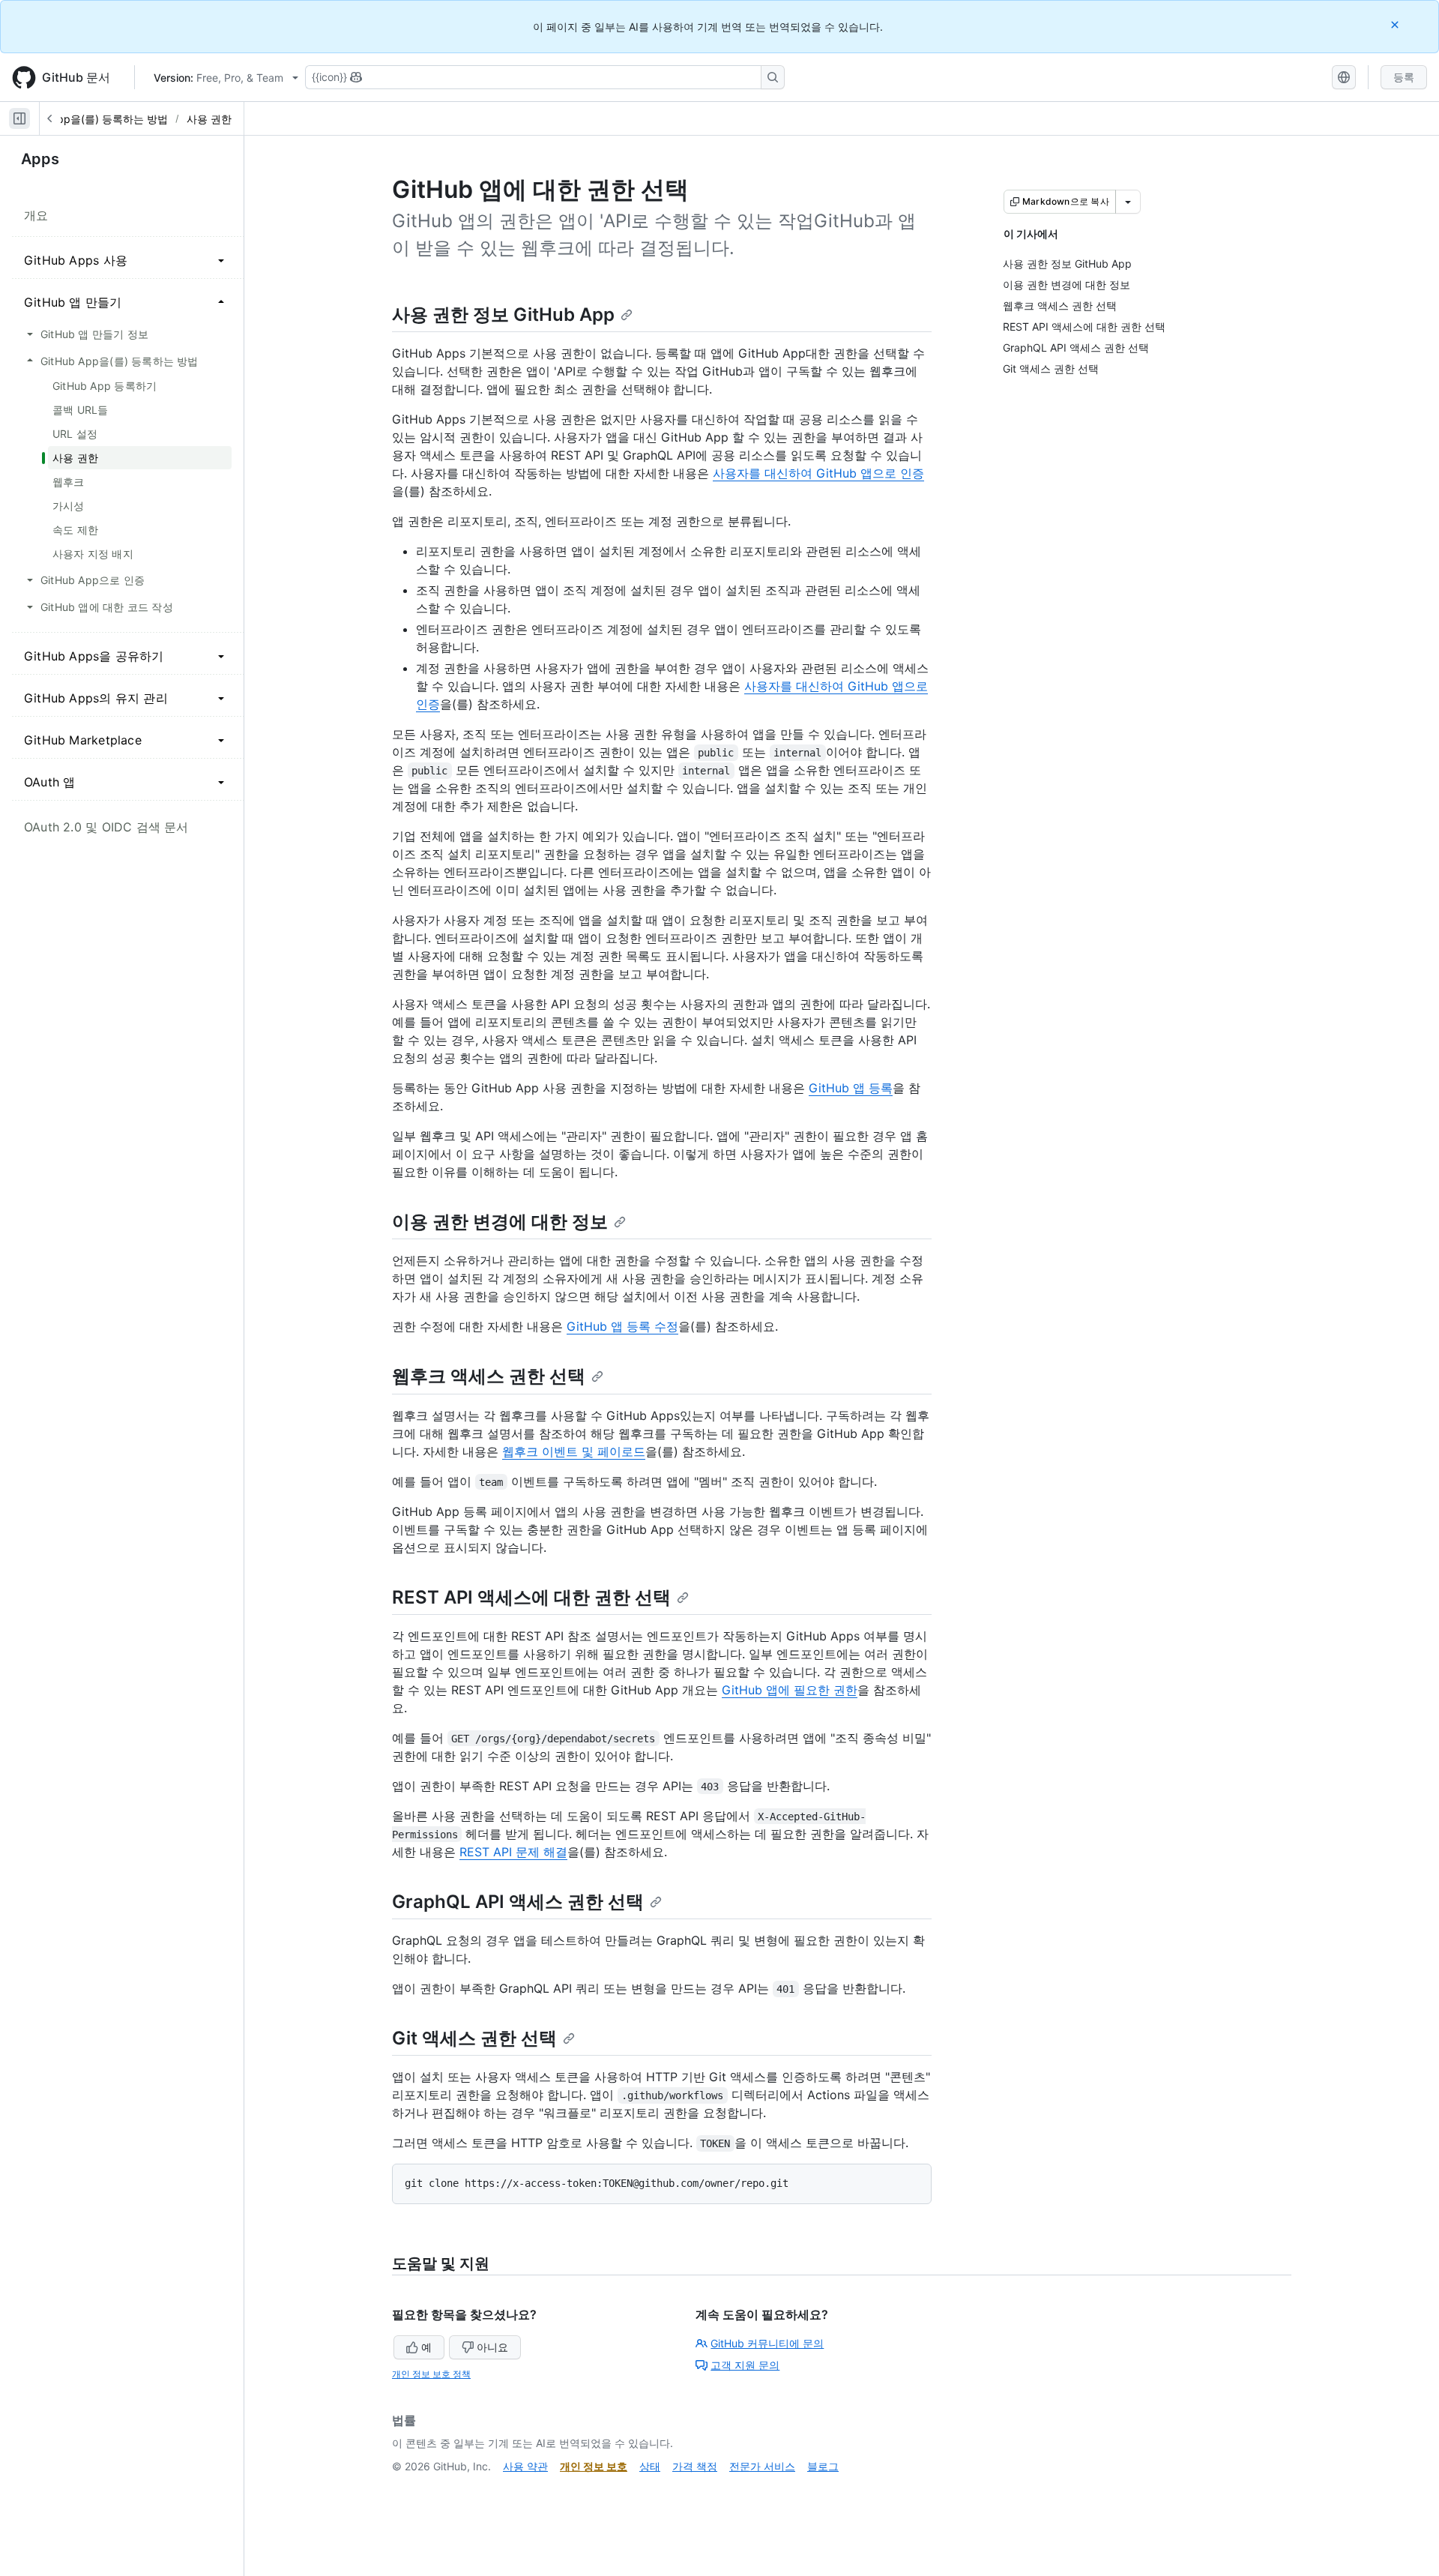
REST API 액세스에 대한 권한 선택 (531, 1597)
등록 (1404, 77)
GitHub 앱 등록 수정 (622, 1326)
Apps (40, 159)
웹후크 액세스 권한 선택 (489, 1376)
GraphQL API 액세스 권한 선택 (518, 1902)
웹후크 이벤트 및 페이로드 (574, 1451)
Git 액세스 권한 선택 (474, 2038)
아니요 (492, 2347)
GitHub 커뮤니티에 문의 (767, 2343)
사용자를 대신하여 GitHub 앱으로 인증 (818, 473)
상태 (650, 2466)
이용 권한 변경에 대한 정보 (500, 1222)
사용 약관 (525, 2466)
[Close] (1396, 24)
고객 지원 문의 (745, 2365)
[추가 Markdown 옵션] (1128, 202)
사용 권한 (209, 119)
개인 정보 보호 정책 (431, 2374)
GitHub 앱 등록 (851, 1088)
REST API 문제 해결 (513, 1852)
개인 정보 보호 (594, 2466)
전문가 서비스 (762, 2466)
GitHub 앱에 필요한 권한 (790, 1690)
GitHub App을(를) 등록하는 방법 (91, 119)
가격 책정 (695, 2466)
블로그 (823, 2466)
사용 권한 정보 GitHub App (503, 315)
